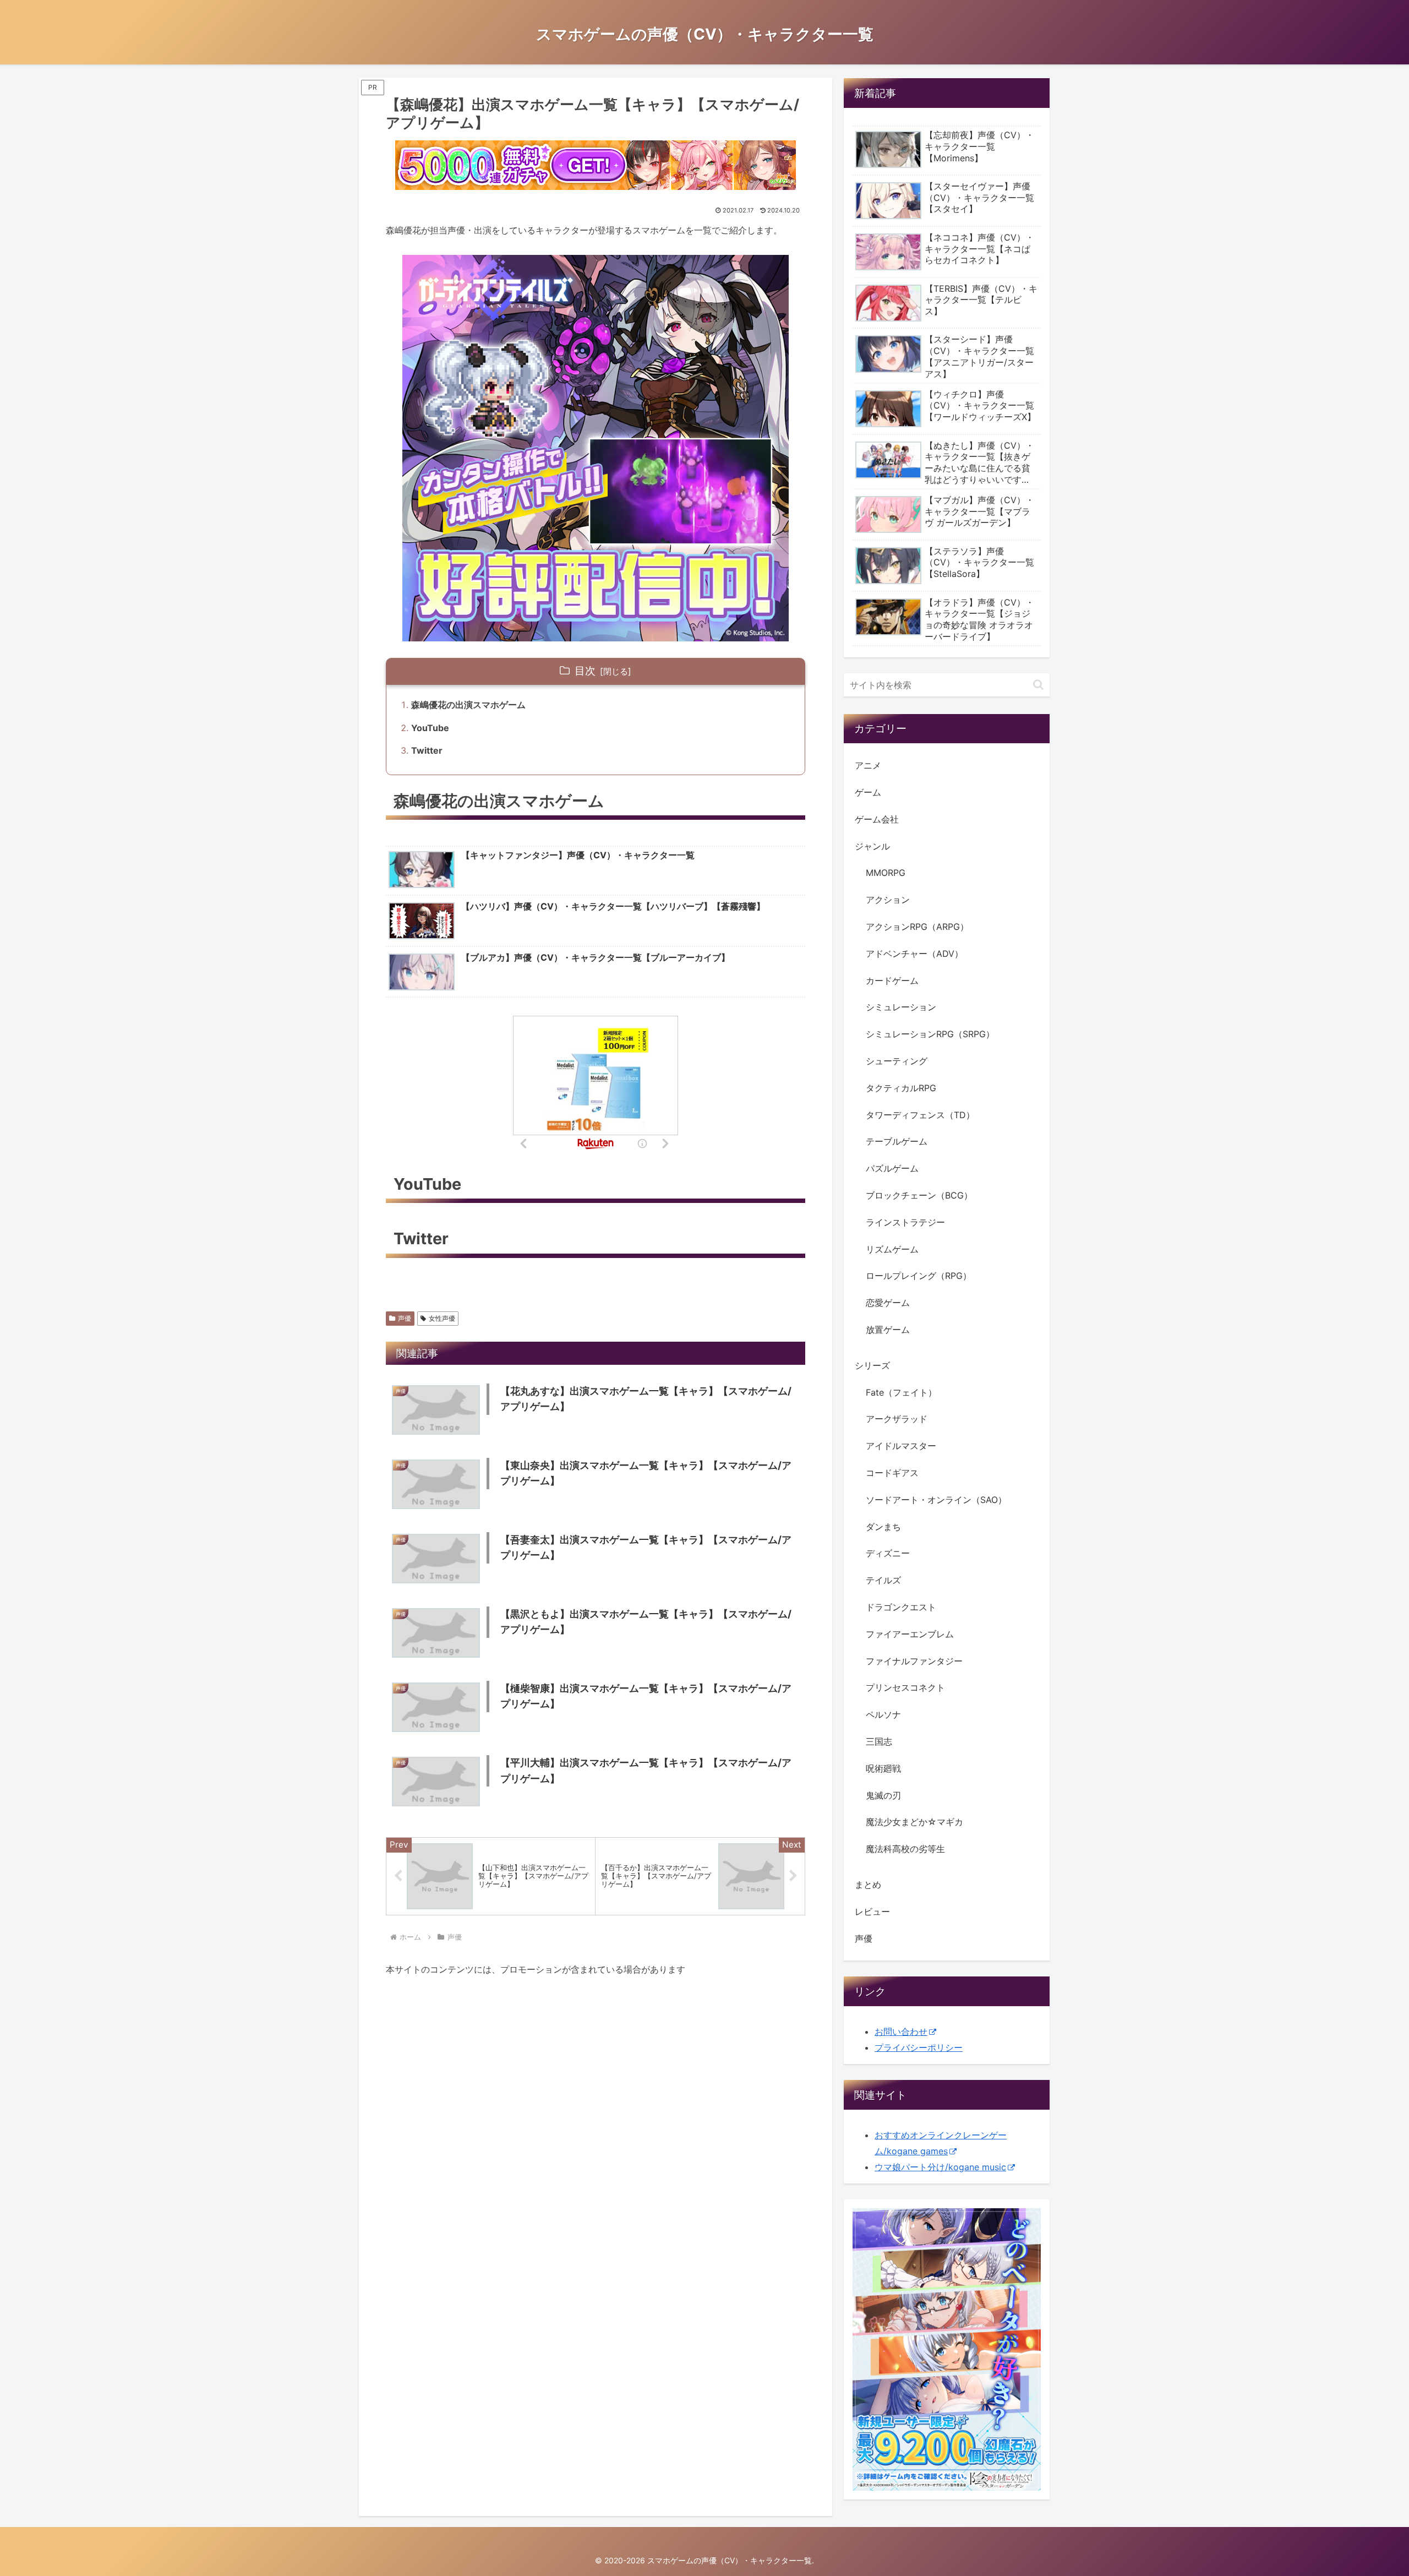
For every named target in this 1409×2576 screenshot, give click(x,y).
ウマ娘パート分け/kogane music (940, 2167)
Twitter (427, 750)
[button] (1038, 685)
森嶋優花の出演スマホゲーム (468, 705)
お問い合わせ (901, 2032)
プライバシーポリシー (919, 2047)
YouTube (430, 728)
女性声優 (442, 1318)
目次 (585, 671)
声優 (405, 1318)
